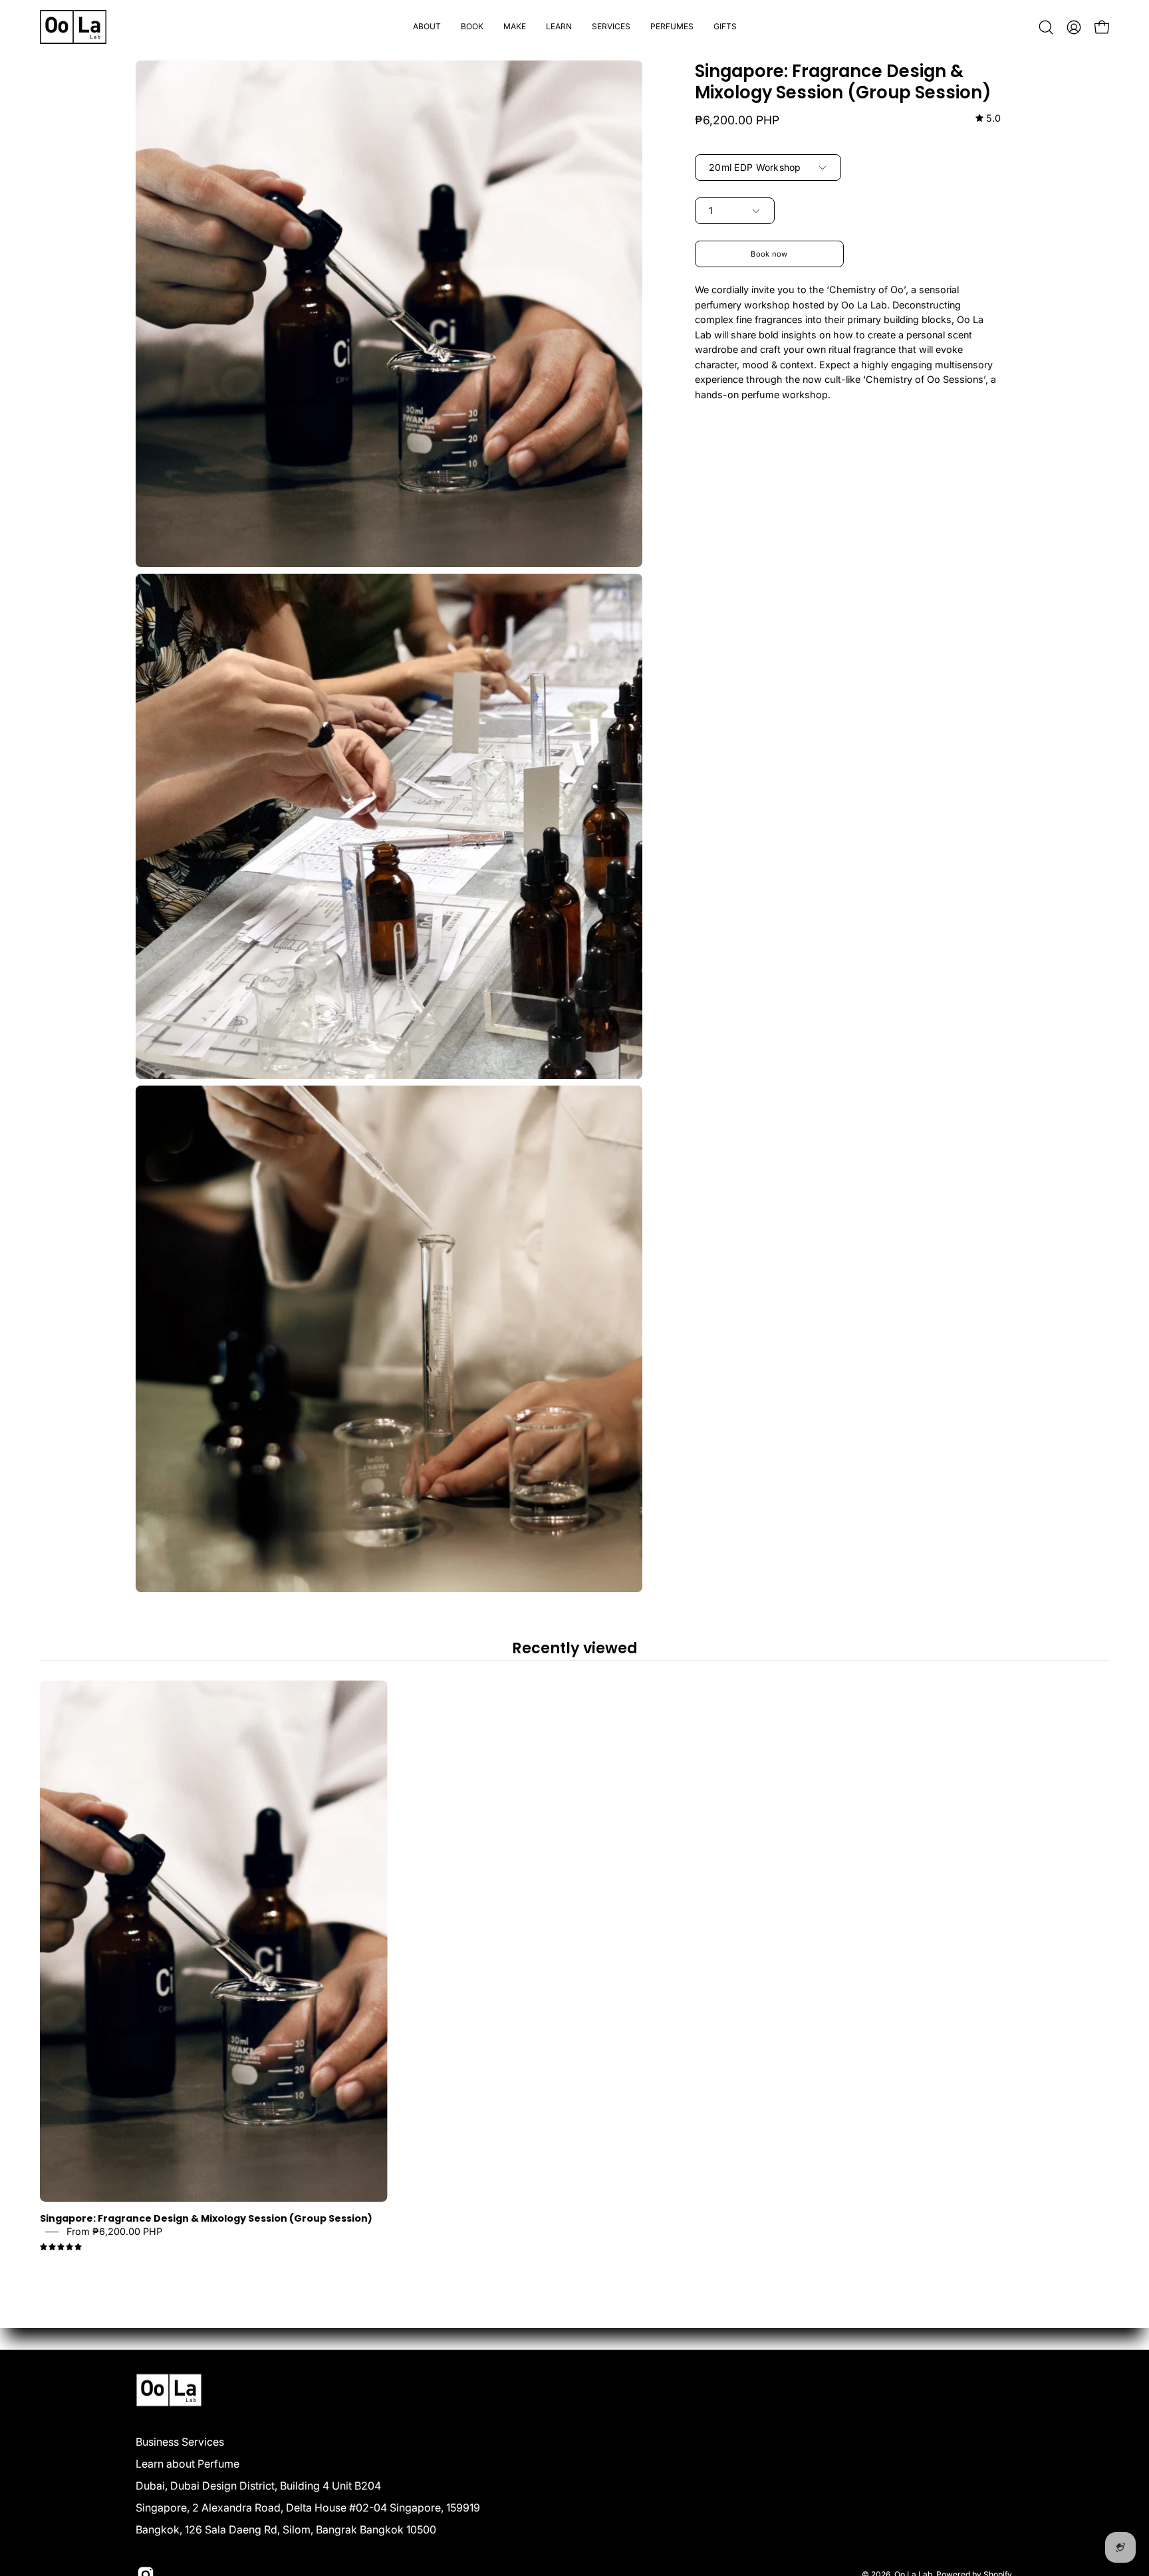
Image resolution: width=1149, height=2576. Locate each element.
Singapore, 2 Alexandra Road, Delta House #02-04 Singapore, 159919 (308, 2508)
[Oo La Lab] (73, 27)
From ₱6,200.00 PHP (114, 2232)
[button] (472, 27)
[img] (988, 119)
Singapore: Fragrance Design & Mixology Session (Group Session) (206, 2219)
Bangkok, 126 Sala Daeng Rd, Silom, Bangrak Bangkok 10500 (286, 2529)
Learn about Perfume (188, 2464)
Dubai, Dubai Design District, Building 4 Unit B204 (258, 2486)
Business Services (180, 2442)
